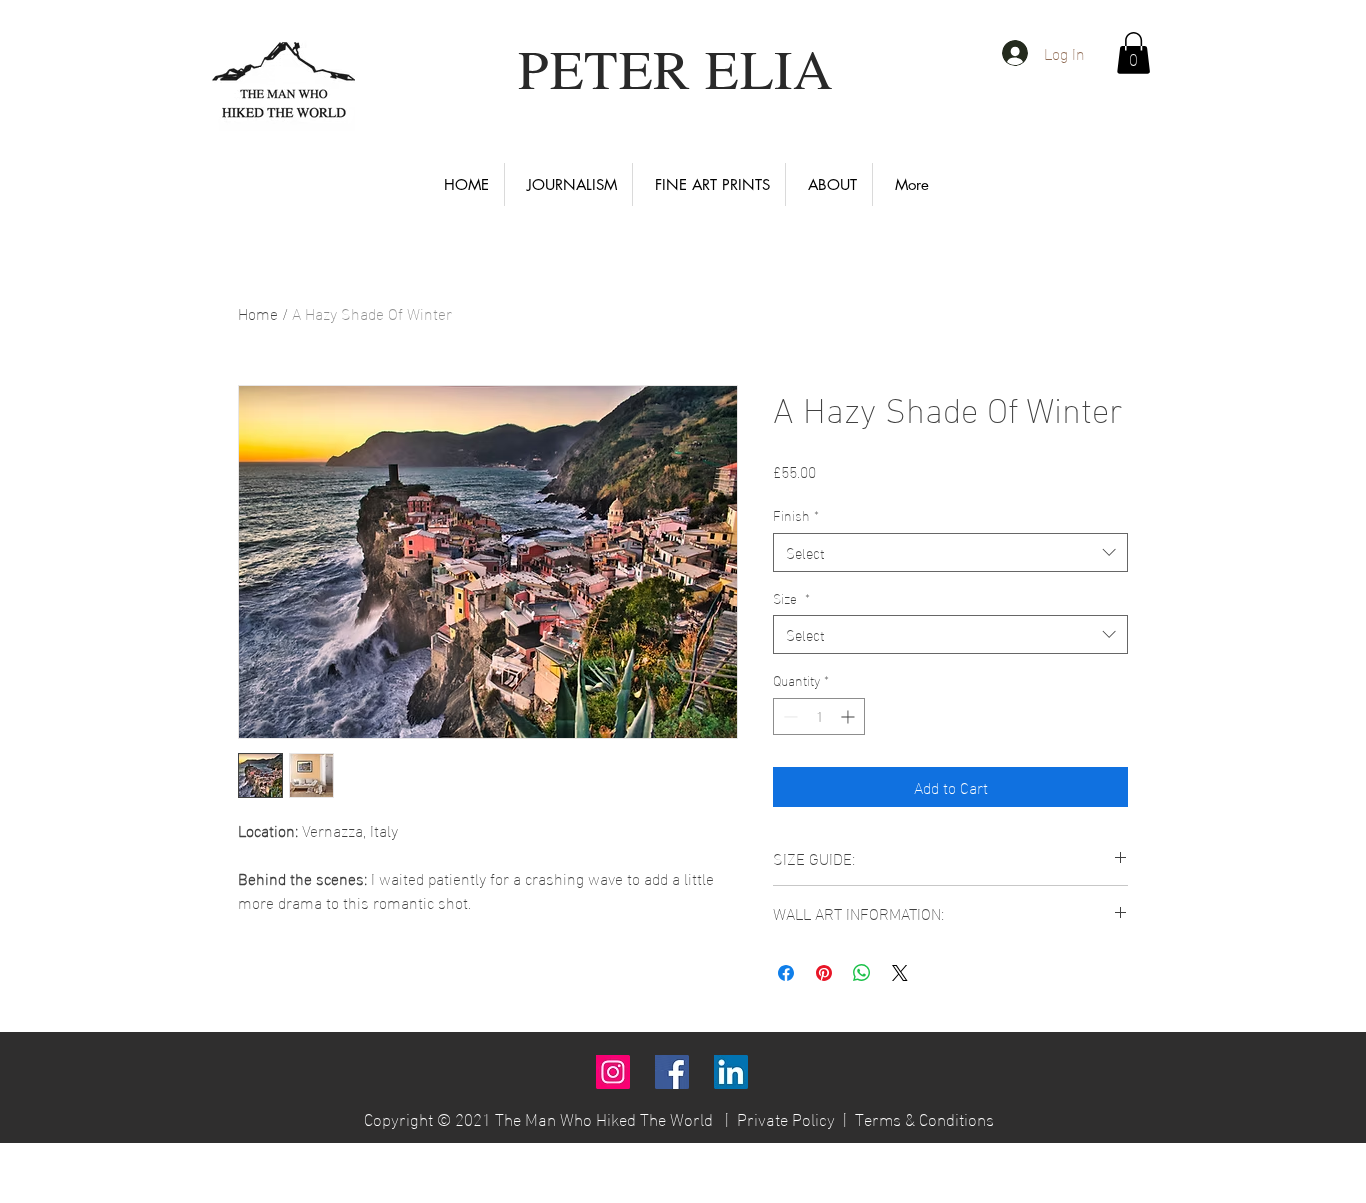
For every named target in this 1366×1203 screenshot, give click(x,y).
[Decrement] (788, 716)
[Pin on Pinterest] (824, 973)
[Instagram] (613, 1072)
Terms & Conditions (924, 1117)
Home (258, 312)
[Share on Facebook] (786, 973)
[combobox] (950, 552)
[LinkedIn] (731, 1072)
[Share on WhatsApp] (862, 973)
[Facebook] (672, 1072)
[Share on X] (900, 973)
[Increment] (849, 716)
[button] (1133, 53)
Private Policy (786, 1117)
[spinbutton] (819, 716)
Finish (796, 515)
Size (791, 598)
